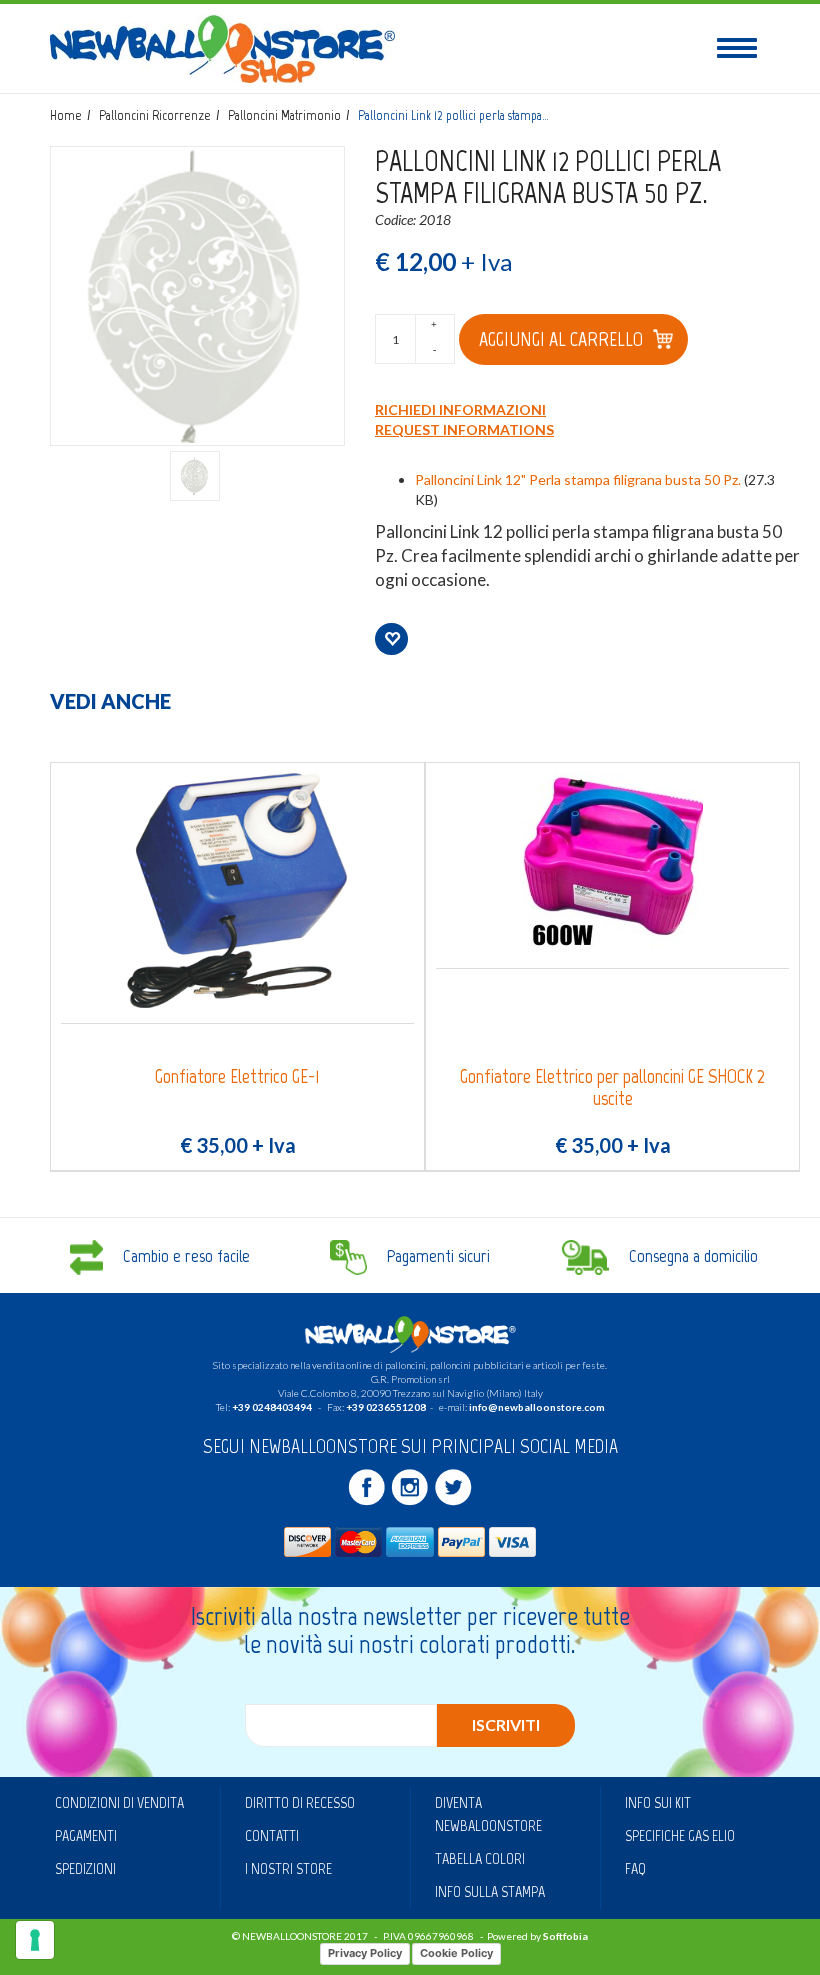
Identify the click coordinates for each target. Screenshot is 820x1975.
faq (635, 1868)
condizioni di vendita (119, 1802)
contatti (272, 1835)
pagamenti (86, 1835)
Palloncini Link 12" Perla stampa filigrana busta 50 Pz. (578, 479)
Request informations (464, 429)
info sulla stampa (490, 1891)
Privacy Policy (365, 1953)
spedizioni (85, 1868)
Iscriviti (506, 1724)
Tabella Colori (480, 1858)
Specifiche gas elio (680, 1835)
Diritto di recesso (300, 1802)
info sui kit (658, 1802)
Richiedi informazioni (460, 409)
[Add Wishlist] (391, 639)
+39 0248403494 (272, 1407)
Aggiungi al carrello (561, 339)
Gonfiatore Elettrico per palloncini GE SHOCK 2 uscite (612, 1087)
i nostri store (288, 1868)
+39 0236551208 (386, 1407)
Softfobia (565, 1936)
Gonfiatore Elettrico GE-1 (237, 1076)
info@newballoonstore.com (537, 1407)
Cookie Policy (456, 1953)
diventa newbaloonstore (488, 1814)
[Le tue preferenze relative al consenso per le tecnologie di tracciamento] (35, 1940)
